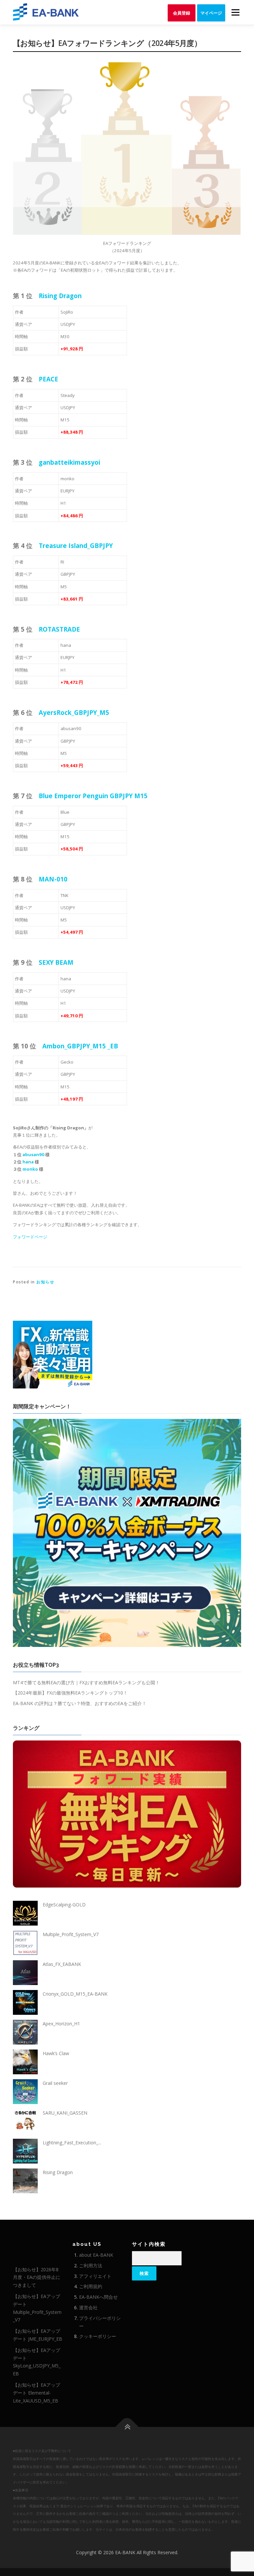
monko (30, 1169)
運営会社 (88, 2307)
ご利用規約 (91, 2286)
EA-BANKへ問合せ (98, 2297)
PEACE (48, 379)
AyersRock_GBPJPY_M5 (74, 712)
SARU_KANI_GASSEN (65, 2113)
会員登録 (182, 13)
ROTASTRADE (59, 629)
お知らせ (45, 1282)
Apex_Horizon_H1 (61, 2024)
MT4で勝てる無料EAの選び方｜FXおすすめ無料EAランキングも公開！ (86, 1682)
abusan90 (33, 1154)
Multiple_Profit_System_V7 (71, 1934)
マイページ (211, 13)
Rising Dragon (60, 296)
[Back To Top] (127, 2427)
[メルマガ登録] (53, 1354)
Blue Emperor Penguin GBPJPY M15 (93, 796)
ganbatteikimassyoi (69, 462)
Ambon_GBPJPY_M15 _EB (80, 1046)
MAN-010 (53, 879)
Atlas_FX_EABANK (62, 1964)
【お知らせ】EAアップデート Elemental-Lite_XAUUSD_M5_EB (37, 2393)
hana (28, 1162)
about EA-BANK (96, 2255)
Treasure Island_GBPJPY (76, 546)
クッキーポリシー (98, 2336)
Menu (235, 12)
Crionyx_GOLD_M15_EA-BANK (75, 1994)
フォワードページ (30, 1237)
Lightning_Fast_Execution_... (72, 2143)
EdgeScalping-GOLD (64, 1905)
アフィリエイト (95, 2276)
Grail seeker (55, 2083)
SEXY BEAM (56, 962)
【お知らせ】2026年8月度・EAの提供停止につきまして (37, 2277)
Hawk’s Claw (56, 2053)
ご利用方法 (91, 2265)
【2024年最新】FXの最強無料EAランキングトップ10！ (70, 1693)
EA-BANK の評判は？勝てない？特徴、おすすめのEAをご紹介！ (80, 1703)
